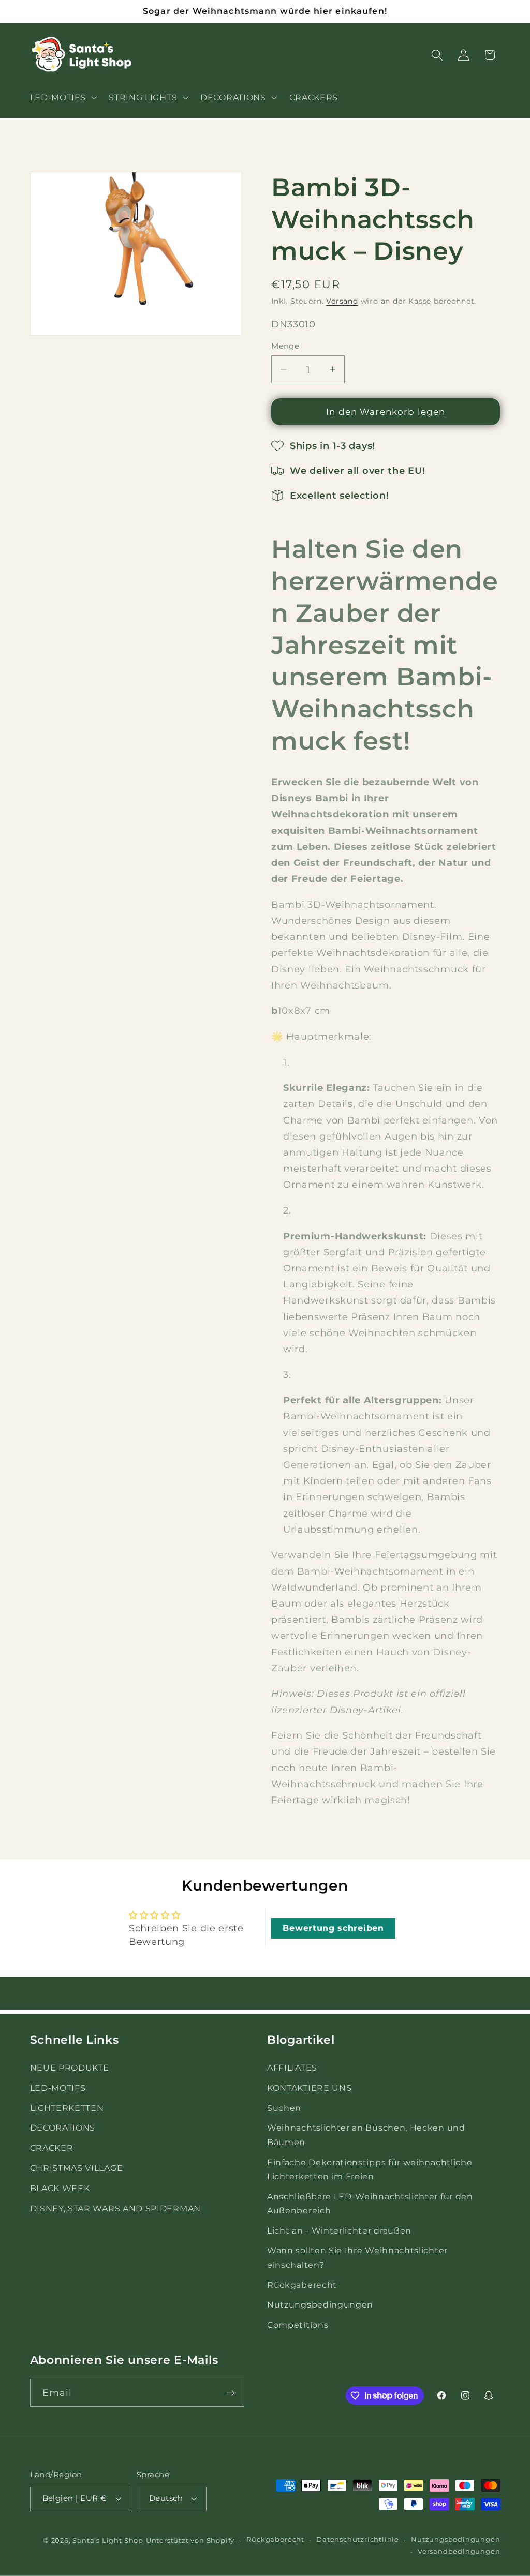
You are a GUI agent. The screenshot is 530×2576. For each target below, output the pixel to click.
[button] (62, 97)
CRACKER (52, 2148)
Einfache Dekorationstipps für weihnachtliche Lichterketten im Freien (370, 2169)
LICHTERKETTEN (67, 2108)
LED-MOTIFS (58, 2088)
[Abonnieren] (231, 2393)
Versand (342, 301)
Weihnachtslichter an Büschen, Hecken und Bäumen (366, 2135)
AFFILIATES (292, 2068)
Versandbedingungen (459, 2551)
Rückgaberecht (302, 2285)
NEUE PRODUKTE (70, 2068)
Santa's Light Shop (108, 2541)
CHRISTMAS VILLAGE (77, 2168)
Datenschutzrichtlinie (358, 2540)
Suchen (284, 2108)
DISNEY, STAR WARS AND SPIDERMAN (115, 2208)
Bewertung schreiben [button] (333, 1928)
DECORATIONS (63, 2128)
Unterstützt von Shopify (190, 2541)
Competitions (298, 2325)
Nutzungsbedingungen (320, 2304)
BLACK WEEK (60, 2188)
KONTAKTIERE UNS (309, 2088)
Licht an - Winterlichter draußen (339, 2230)
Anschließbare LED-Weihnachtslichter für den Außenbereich (370, 2203)
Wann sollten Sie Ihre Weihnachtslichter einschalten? (357, 2257)
